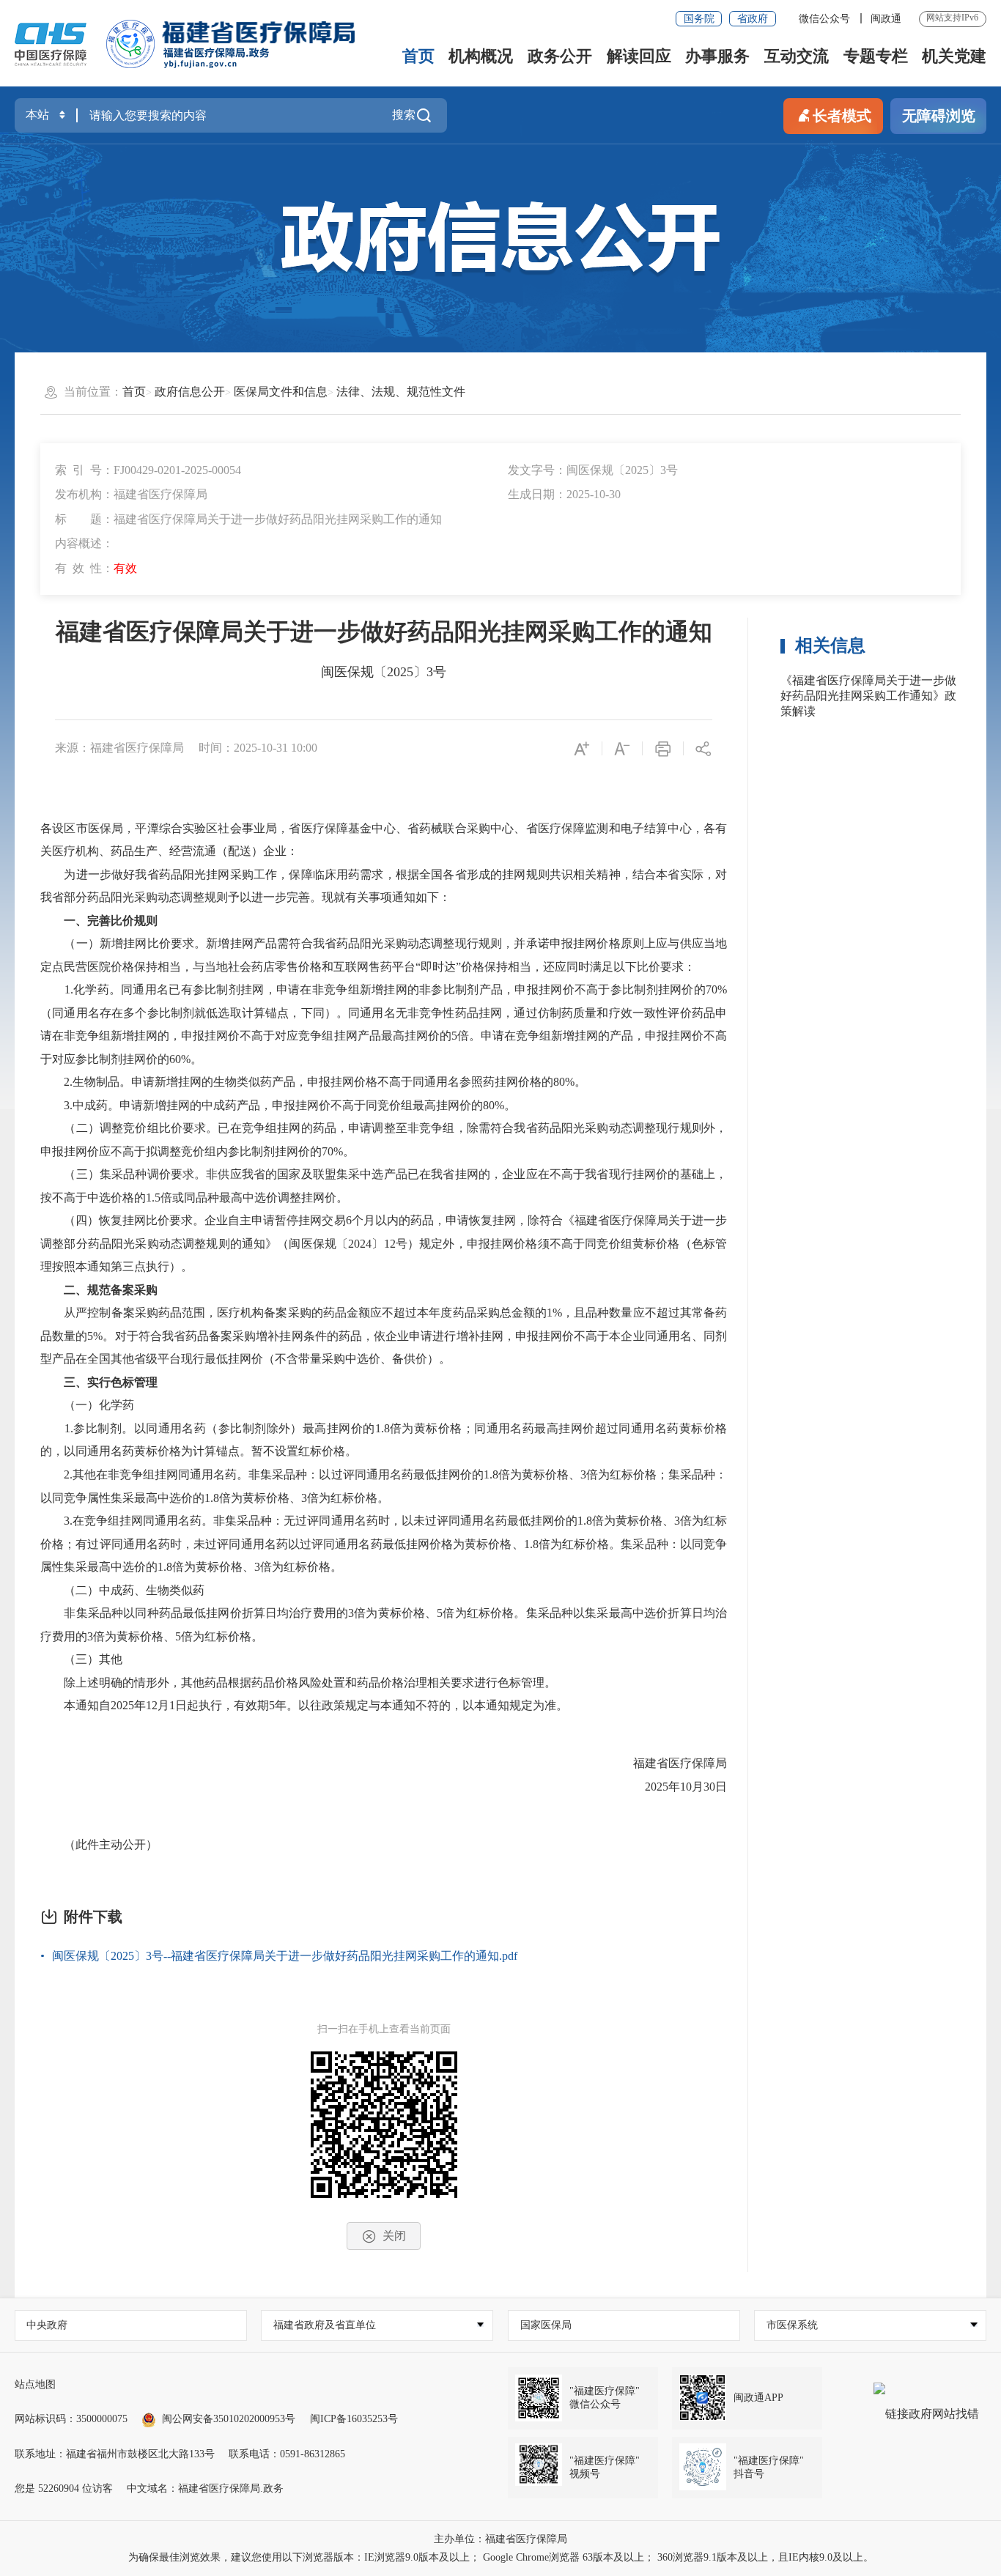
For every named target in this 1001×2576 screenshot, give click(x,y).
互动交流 (797, 56)
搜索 (404, 115)
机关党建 (954, 56)
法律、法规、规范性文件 (401, 392)
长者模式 (842, 116)
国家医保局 (546, 2325)
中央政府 (47, 2325)
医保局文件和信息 (281, 392)
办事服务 (717, 56)
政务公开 (560, 56)
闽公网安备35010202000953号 (229, 2419)
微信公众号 (826, 19)
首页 (418, 56)
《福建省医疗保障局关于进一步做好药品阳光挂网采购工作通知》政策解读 (868, 696)
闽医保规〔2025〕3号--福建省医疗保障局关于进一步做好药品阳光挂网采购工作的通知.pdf (285, 1956)
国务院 (699, 19)
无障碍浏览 (939, 116)
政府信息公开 (190, 392)
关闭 (394, 2236)
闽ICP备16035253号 (354, 2419)
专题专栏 (876, 56)
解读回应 (639, 56)
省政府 (753, 19)
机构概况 (481, 56)
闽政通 (886, 19)
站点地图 (35, 2384)
